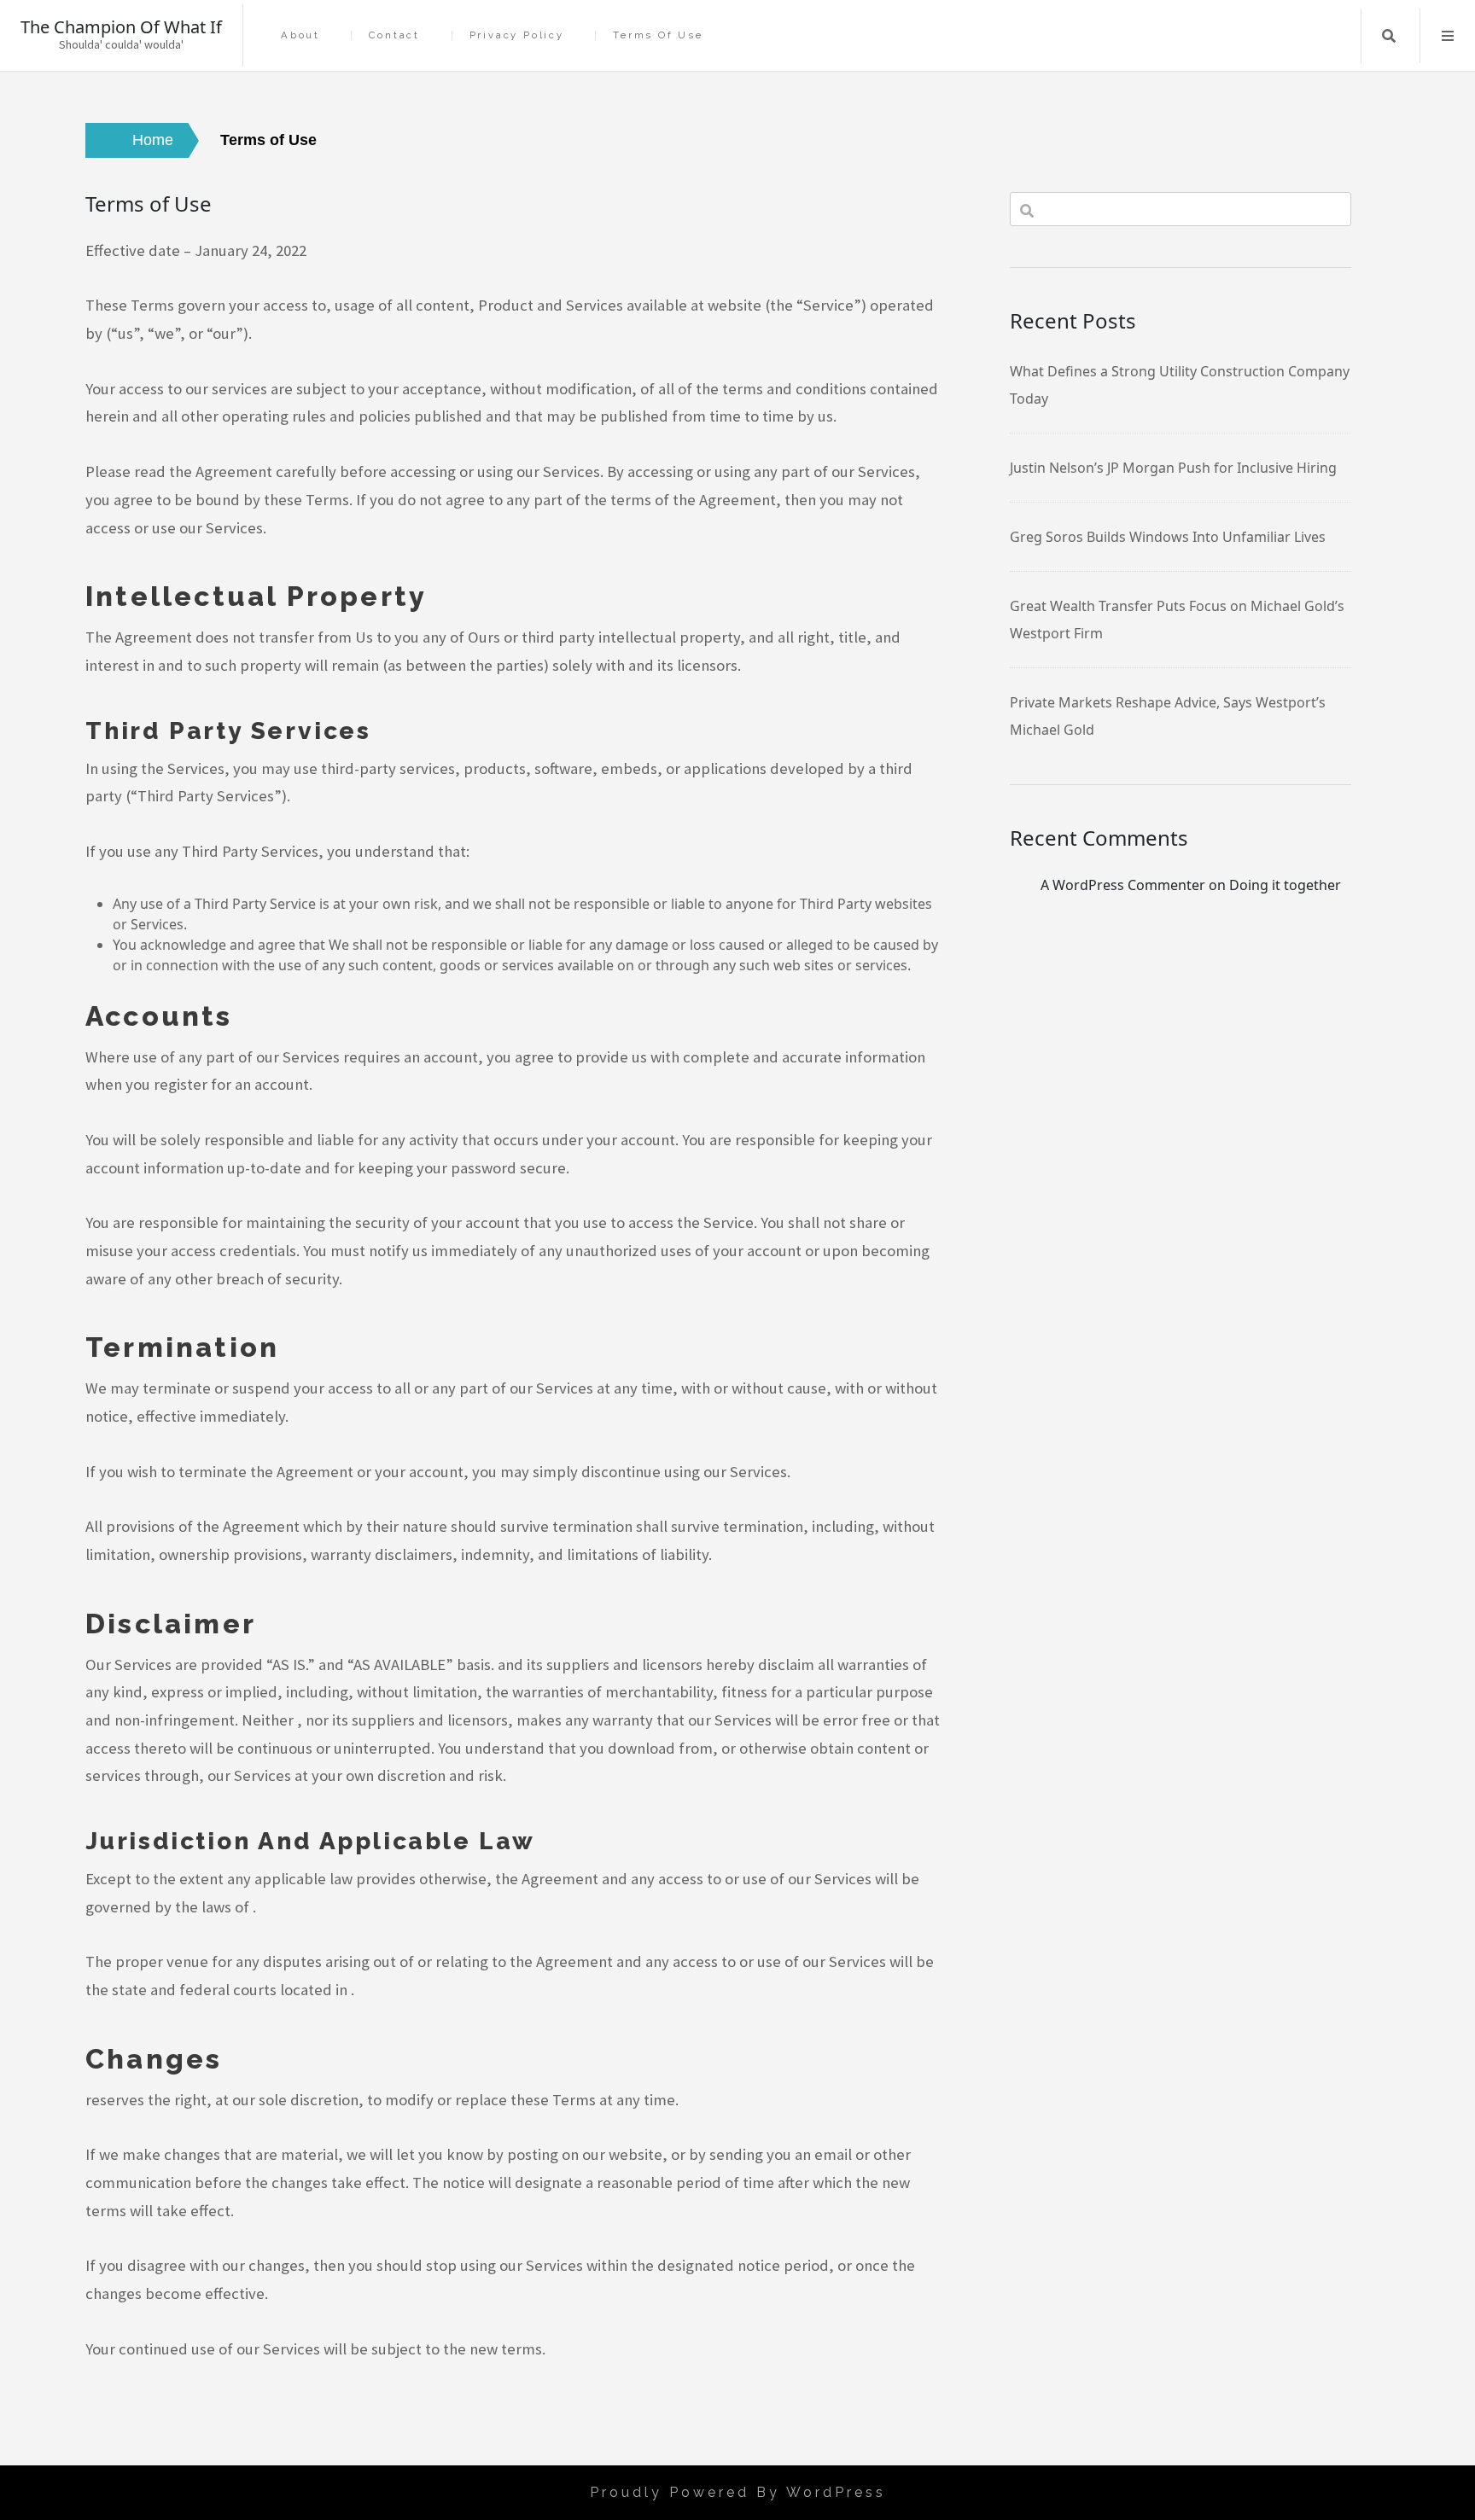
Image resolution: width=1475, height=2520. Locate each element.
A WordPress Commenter (1123, 885)
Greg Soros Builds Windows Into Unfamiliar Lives (1168, 537)
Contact (394, 35)
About (300, 35)
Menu (1448, 36)
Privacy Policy (517, 35)
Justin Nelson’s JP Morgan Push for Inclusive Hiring (1173, 468)
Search (1389, 36)
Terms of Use (658, 35)
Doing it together (1285, 885)
